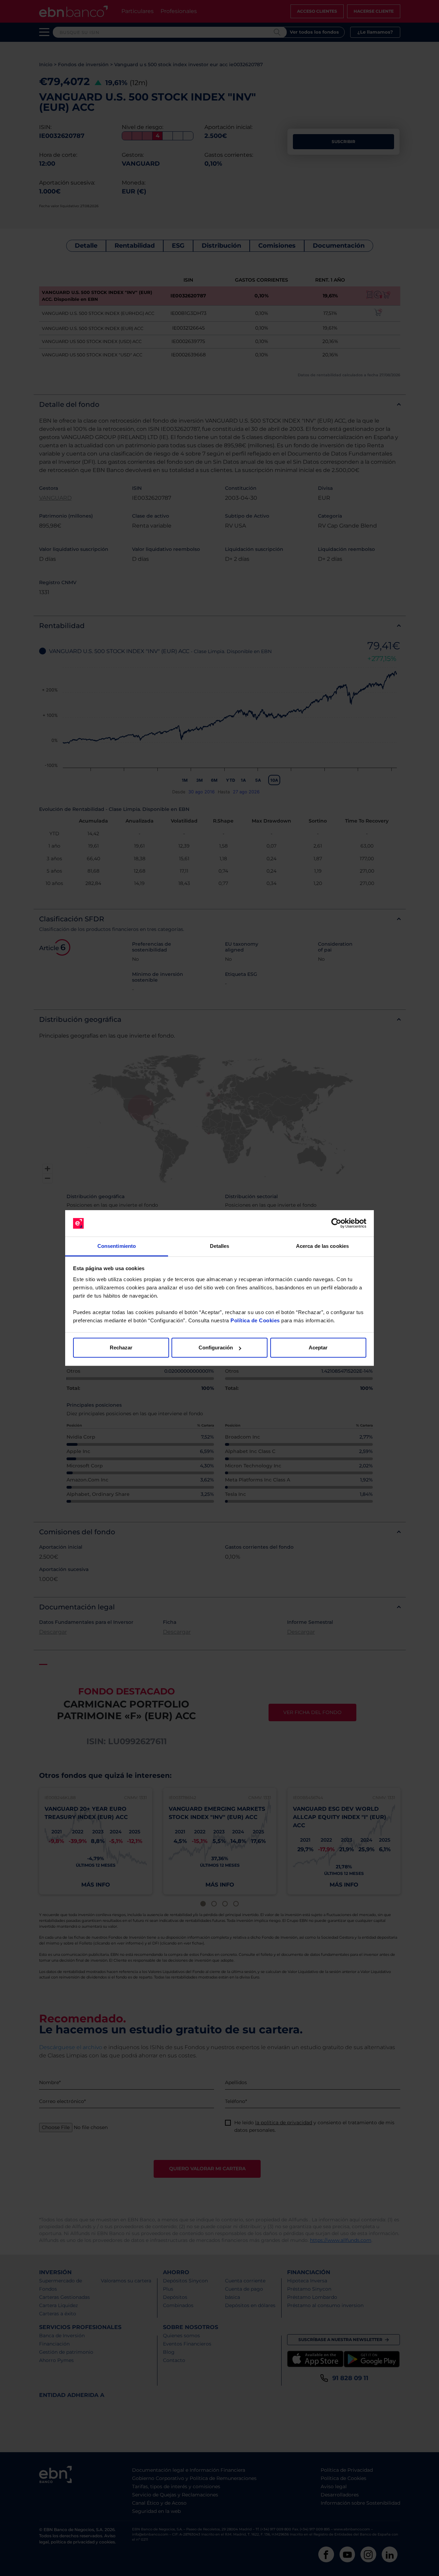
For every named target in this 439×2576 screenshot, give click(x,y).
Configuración (216, 1348)
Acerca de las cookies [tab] (322, 1246)
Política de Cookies (255, 1320)
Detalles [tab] (220, 1246)
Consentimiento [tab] (117, 1246)
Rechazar (121, 1348)
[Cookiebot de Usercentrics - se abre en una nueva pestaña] (336, 1224)
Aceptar (318, 1348)
